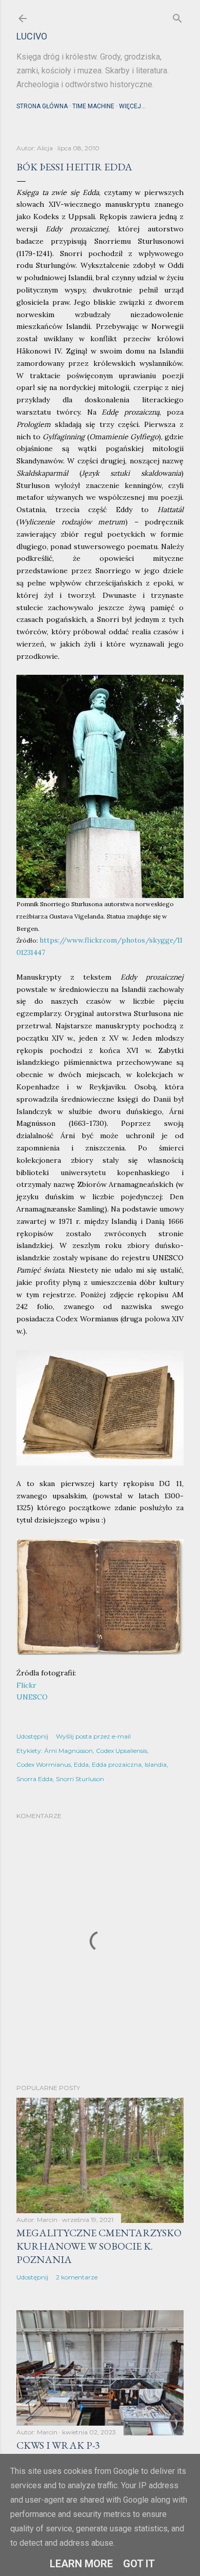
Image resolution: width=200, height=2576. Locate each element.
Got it (139, 2564)
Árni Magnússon (68, 1751)
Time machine (93, 106)
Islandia (156, 1764)
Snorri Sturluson (80, 1779)
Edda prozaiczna (117, 1764)
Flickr (26, 1685)
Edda (81, 1764)
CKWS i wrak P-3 (58, 2445)
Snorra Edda (35, 1779)
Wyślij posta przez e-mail (93, 1736)
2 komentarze (77, 2277)
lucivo (32, 36)
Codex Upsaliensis (122, 1751)
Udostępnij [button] (32, 1736)
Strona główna (42, 106)
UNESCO (32, 1697)
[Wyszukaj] (177, 16)
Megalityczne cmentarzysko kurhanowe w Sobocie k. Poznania (99, 2246)
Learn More (81, 2564)
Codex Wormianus (44, 1764)
